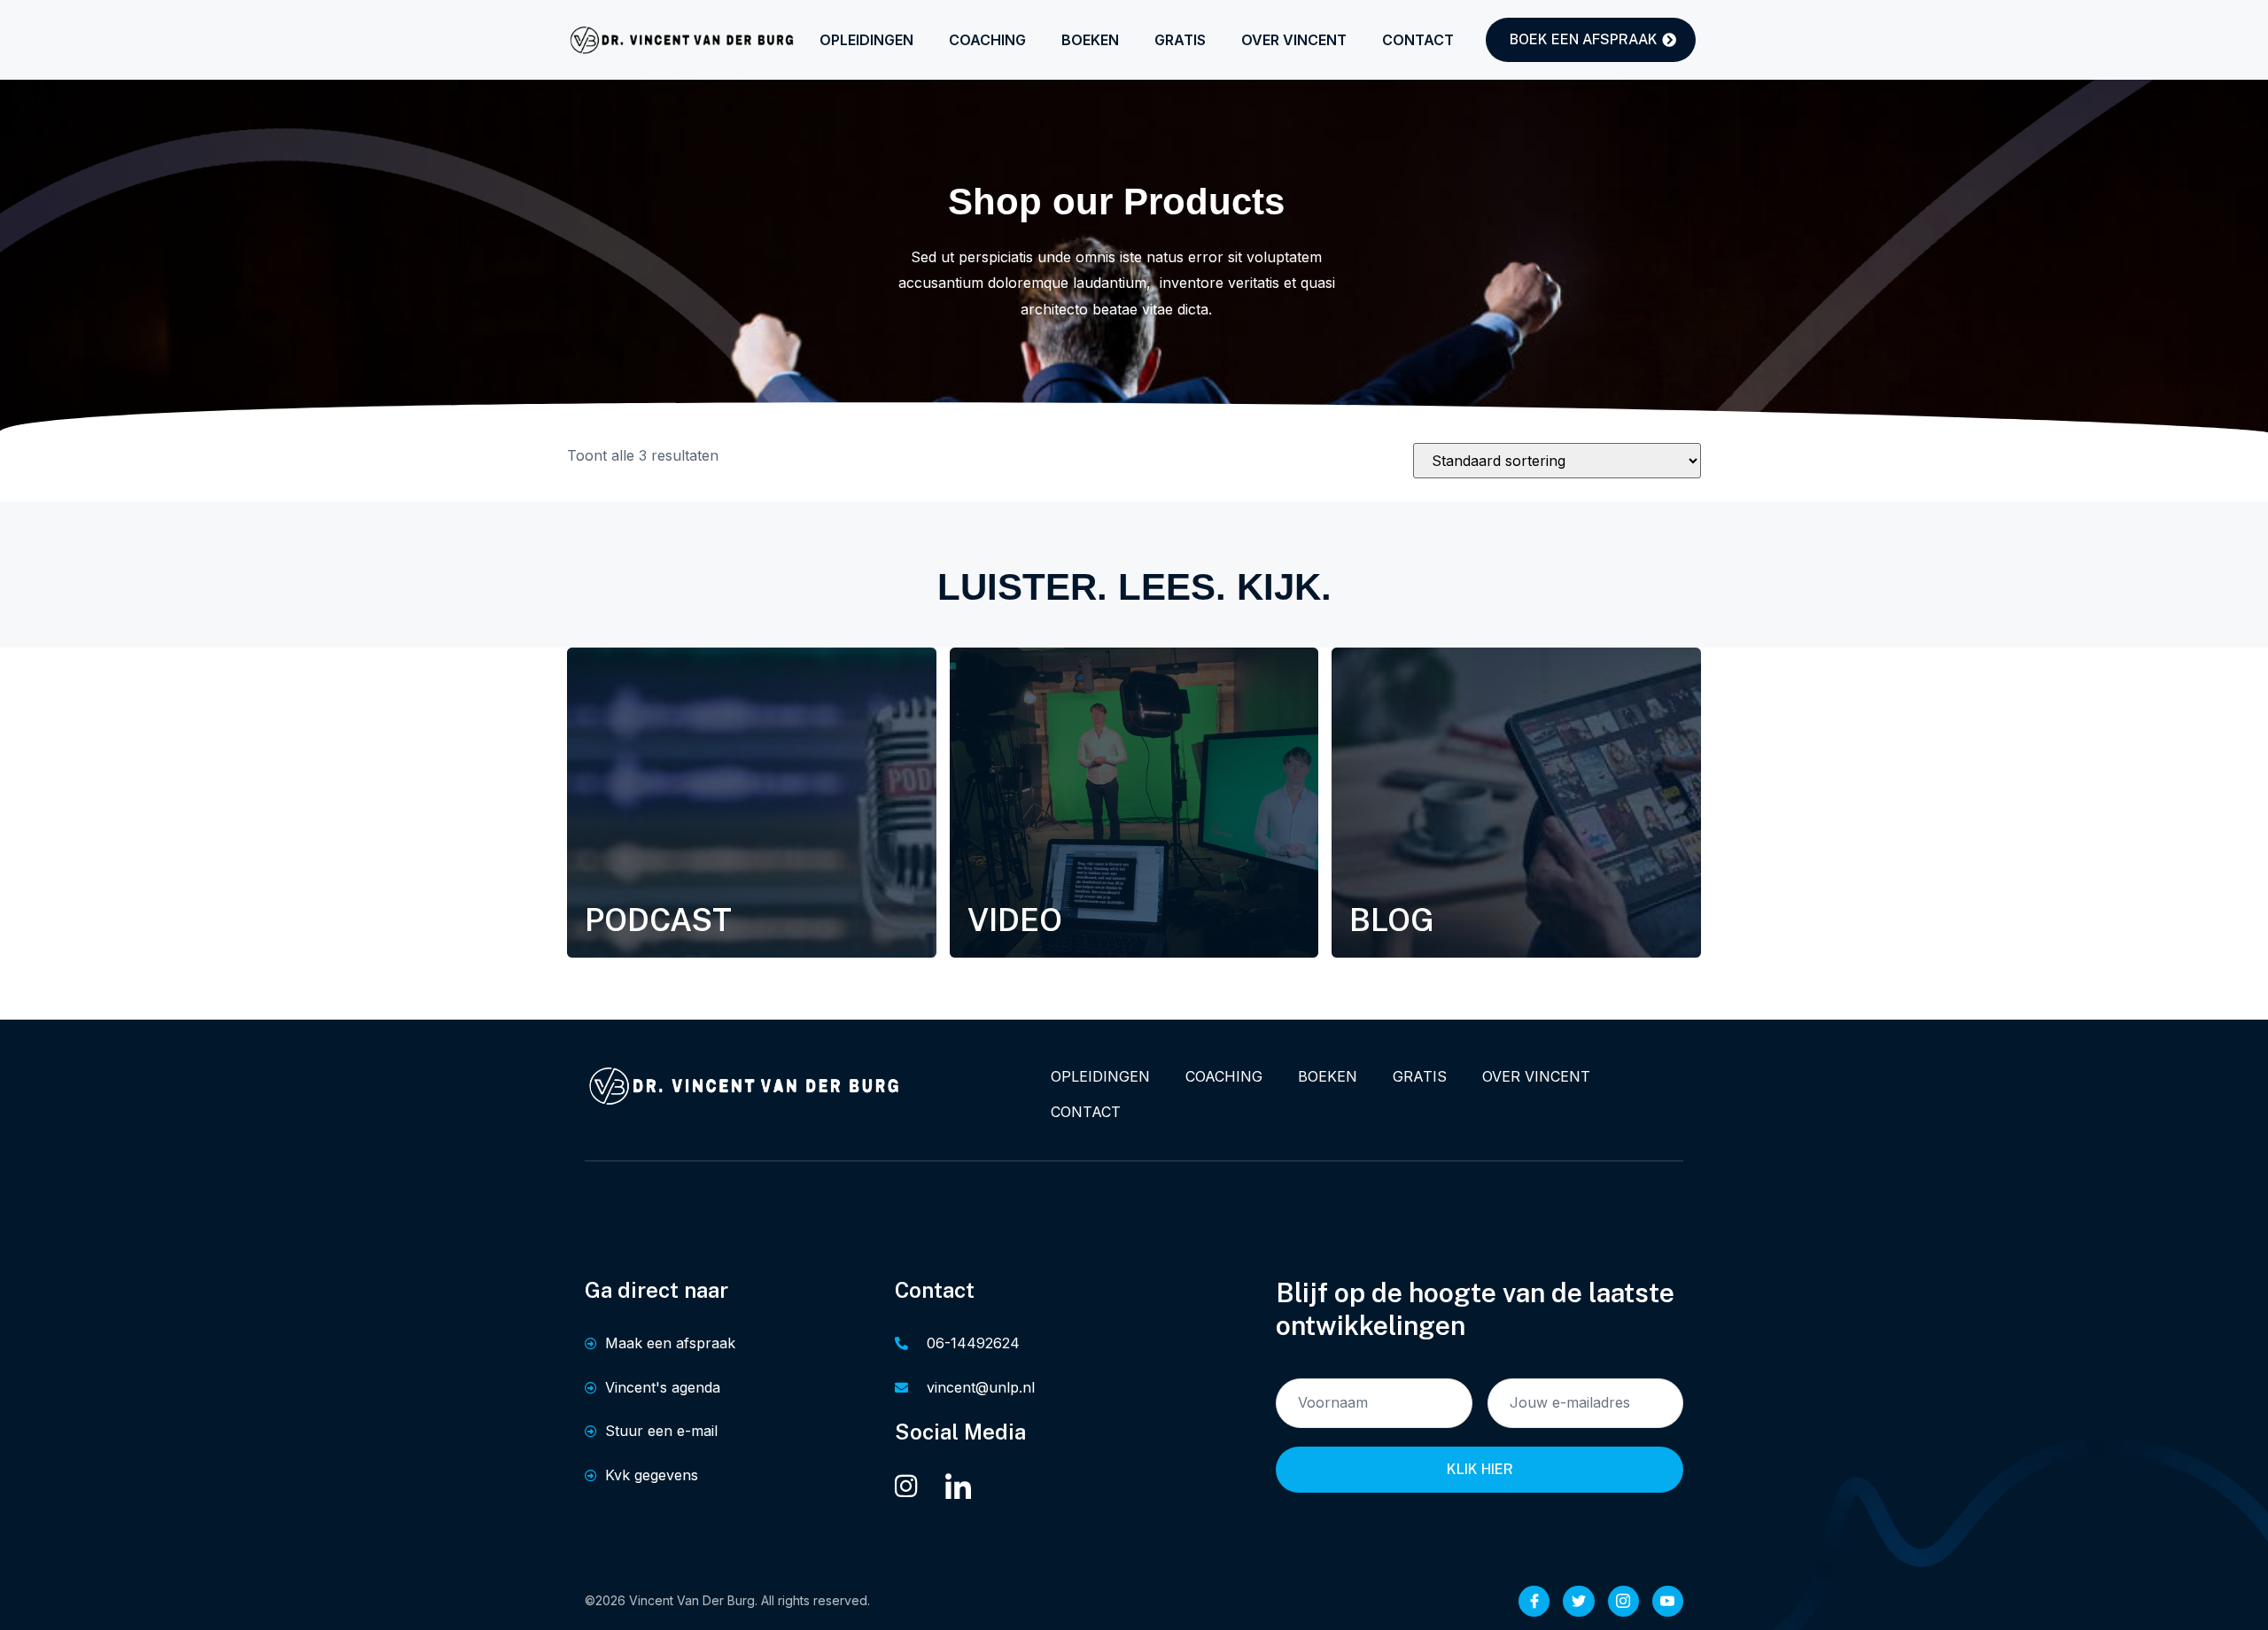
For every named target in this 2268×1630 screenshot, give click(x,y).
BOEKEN (1090, 40)
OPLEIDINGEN (866, 40)
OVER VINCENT (1294, 40)
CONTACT (1418, 40)
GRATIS (1180, 40)
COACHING (987, 40)
